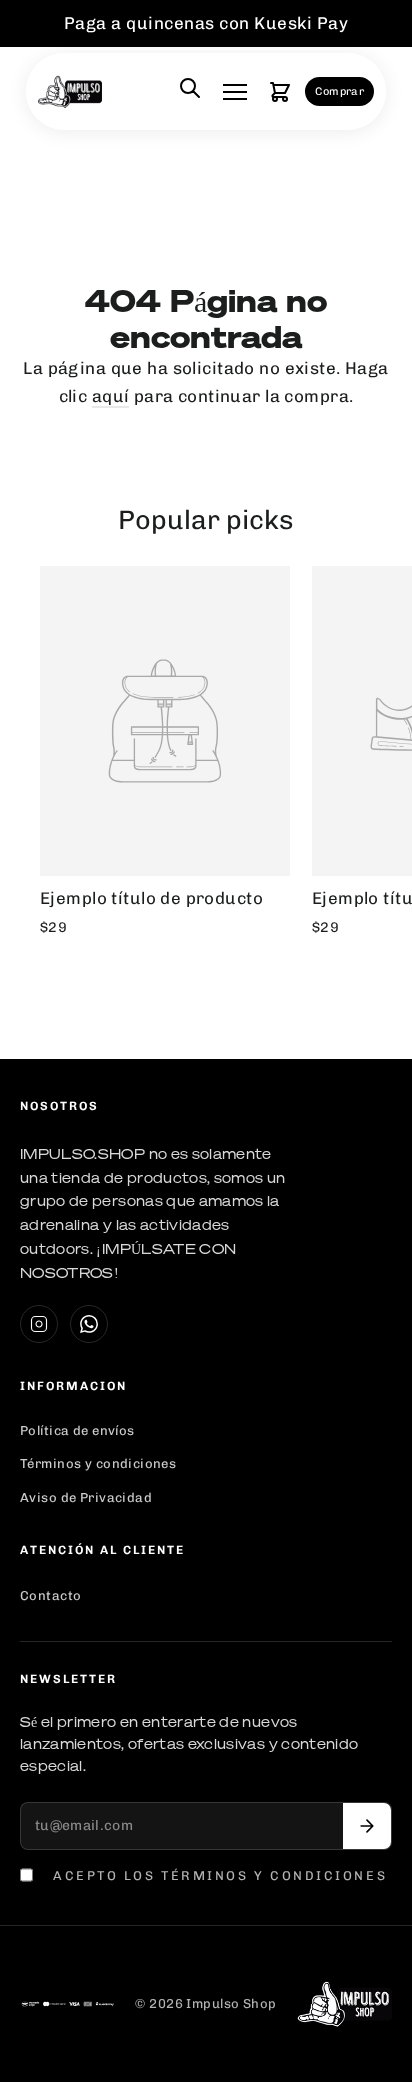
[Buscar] (190, 91)
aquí (111, 396)
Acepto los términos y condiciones (220, 1875)
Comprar (339, 91)
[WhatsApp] (89, 1324)
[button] (280, 92)
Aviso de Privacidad (86, 1497)
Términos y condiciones (98, 1463)
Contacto (50, 1595)
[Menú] (235, 92)
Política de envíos (77, 1430)
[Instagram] (39, 1324)
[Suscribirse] (367, 1826)
